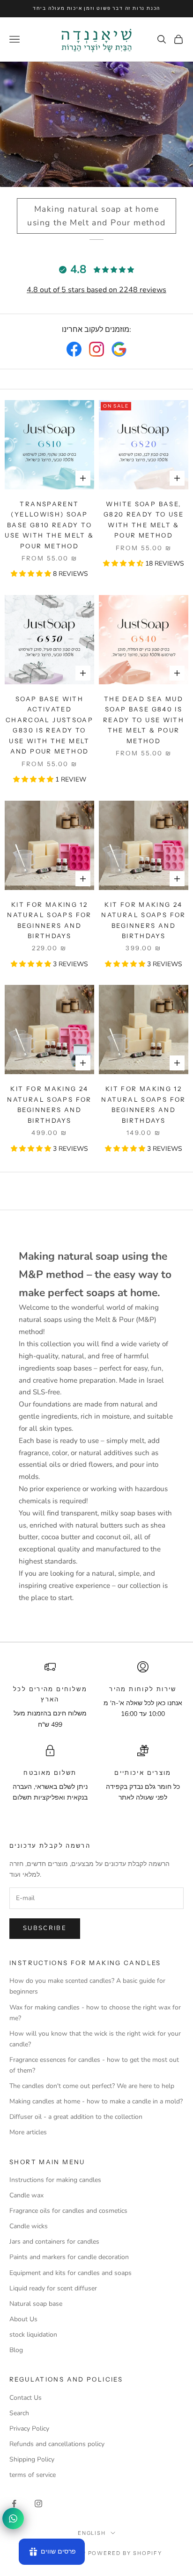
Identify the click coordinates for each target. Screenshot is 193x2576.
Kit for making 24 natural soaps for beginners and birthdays (143, 920)
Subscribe (45, 1928)
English (92, 2533)
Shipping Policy (32, 2459)
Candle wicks (29, 2226)
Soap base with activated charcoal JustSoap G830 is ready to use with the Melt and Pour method (49, 725)
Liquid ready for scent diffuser (53, 2288)
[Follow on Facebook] (14, 2504)
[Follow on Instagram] (38, 2504)
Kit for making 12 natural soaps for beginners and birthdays (49, 920)
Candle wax (26, 2195)
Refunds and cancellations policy (57, 2444)
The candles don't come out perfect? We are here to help (92, 2086)
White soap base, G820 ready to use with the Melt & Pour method (144, 520)
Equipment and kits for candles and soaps (71, 2273)
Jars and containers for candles (54, 2242)
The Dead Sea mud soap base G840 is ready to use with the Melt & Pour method (144, 720)
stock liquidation (33, 2335)
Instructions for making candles (55, 2180)
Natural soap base (36, 2304)
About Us (23, 2319)
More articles (28, 2132)
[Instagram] (96, 349)
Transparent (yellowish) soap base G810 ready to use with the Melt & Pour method (49, 525)
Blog (16, 2350)
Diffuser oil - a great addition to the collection (76, 2117)
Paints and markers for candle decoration (69, 2257)
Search (19, 2413)
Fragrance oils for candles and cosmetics (68, 2211)
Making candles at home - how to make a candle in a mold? (96, 2101)
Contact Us (26, 2398)
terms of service (33, 2475)
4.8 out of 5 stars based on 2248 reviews (96, 290)
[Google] (119, 349)
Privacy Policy (29, 2429)
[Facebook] (74, 349)
